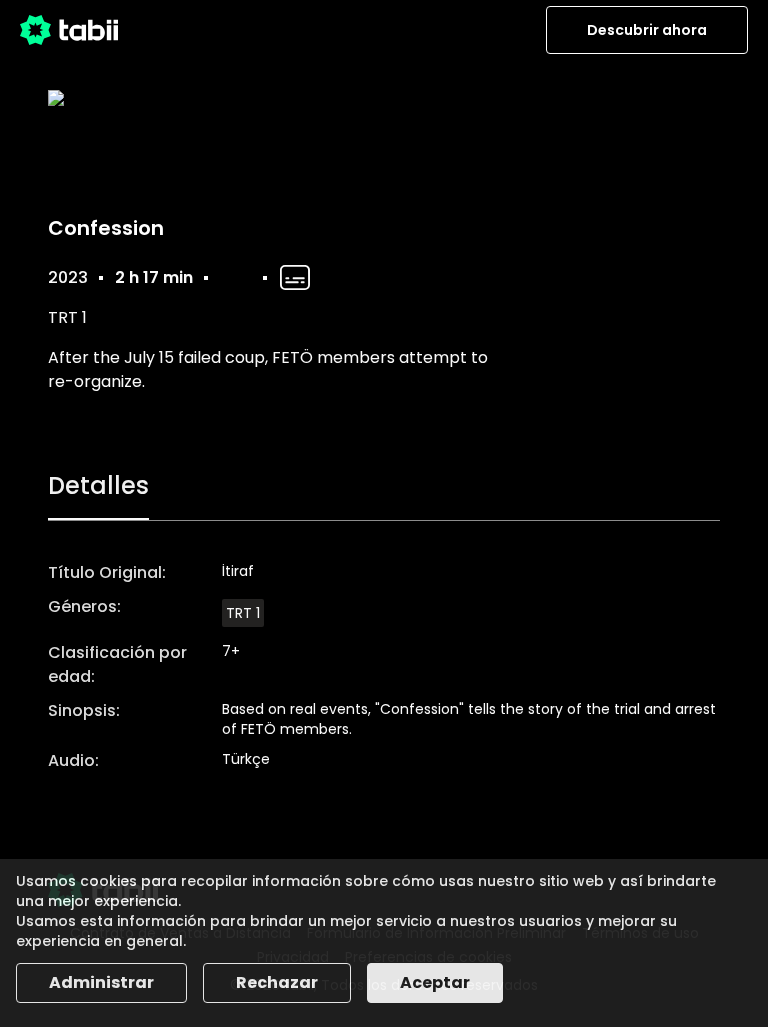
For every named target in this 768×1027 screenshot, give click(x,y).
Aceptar (435, 982)
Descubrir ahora (647, 30)
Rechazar (277, 982)
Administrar (101, 982)
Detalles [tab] (98, 485)
